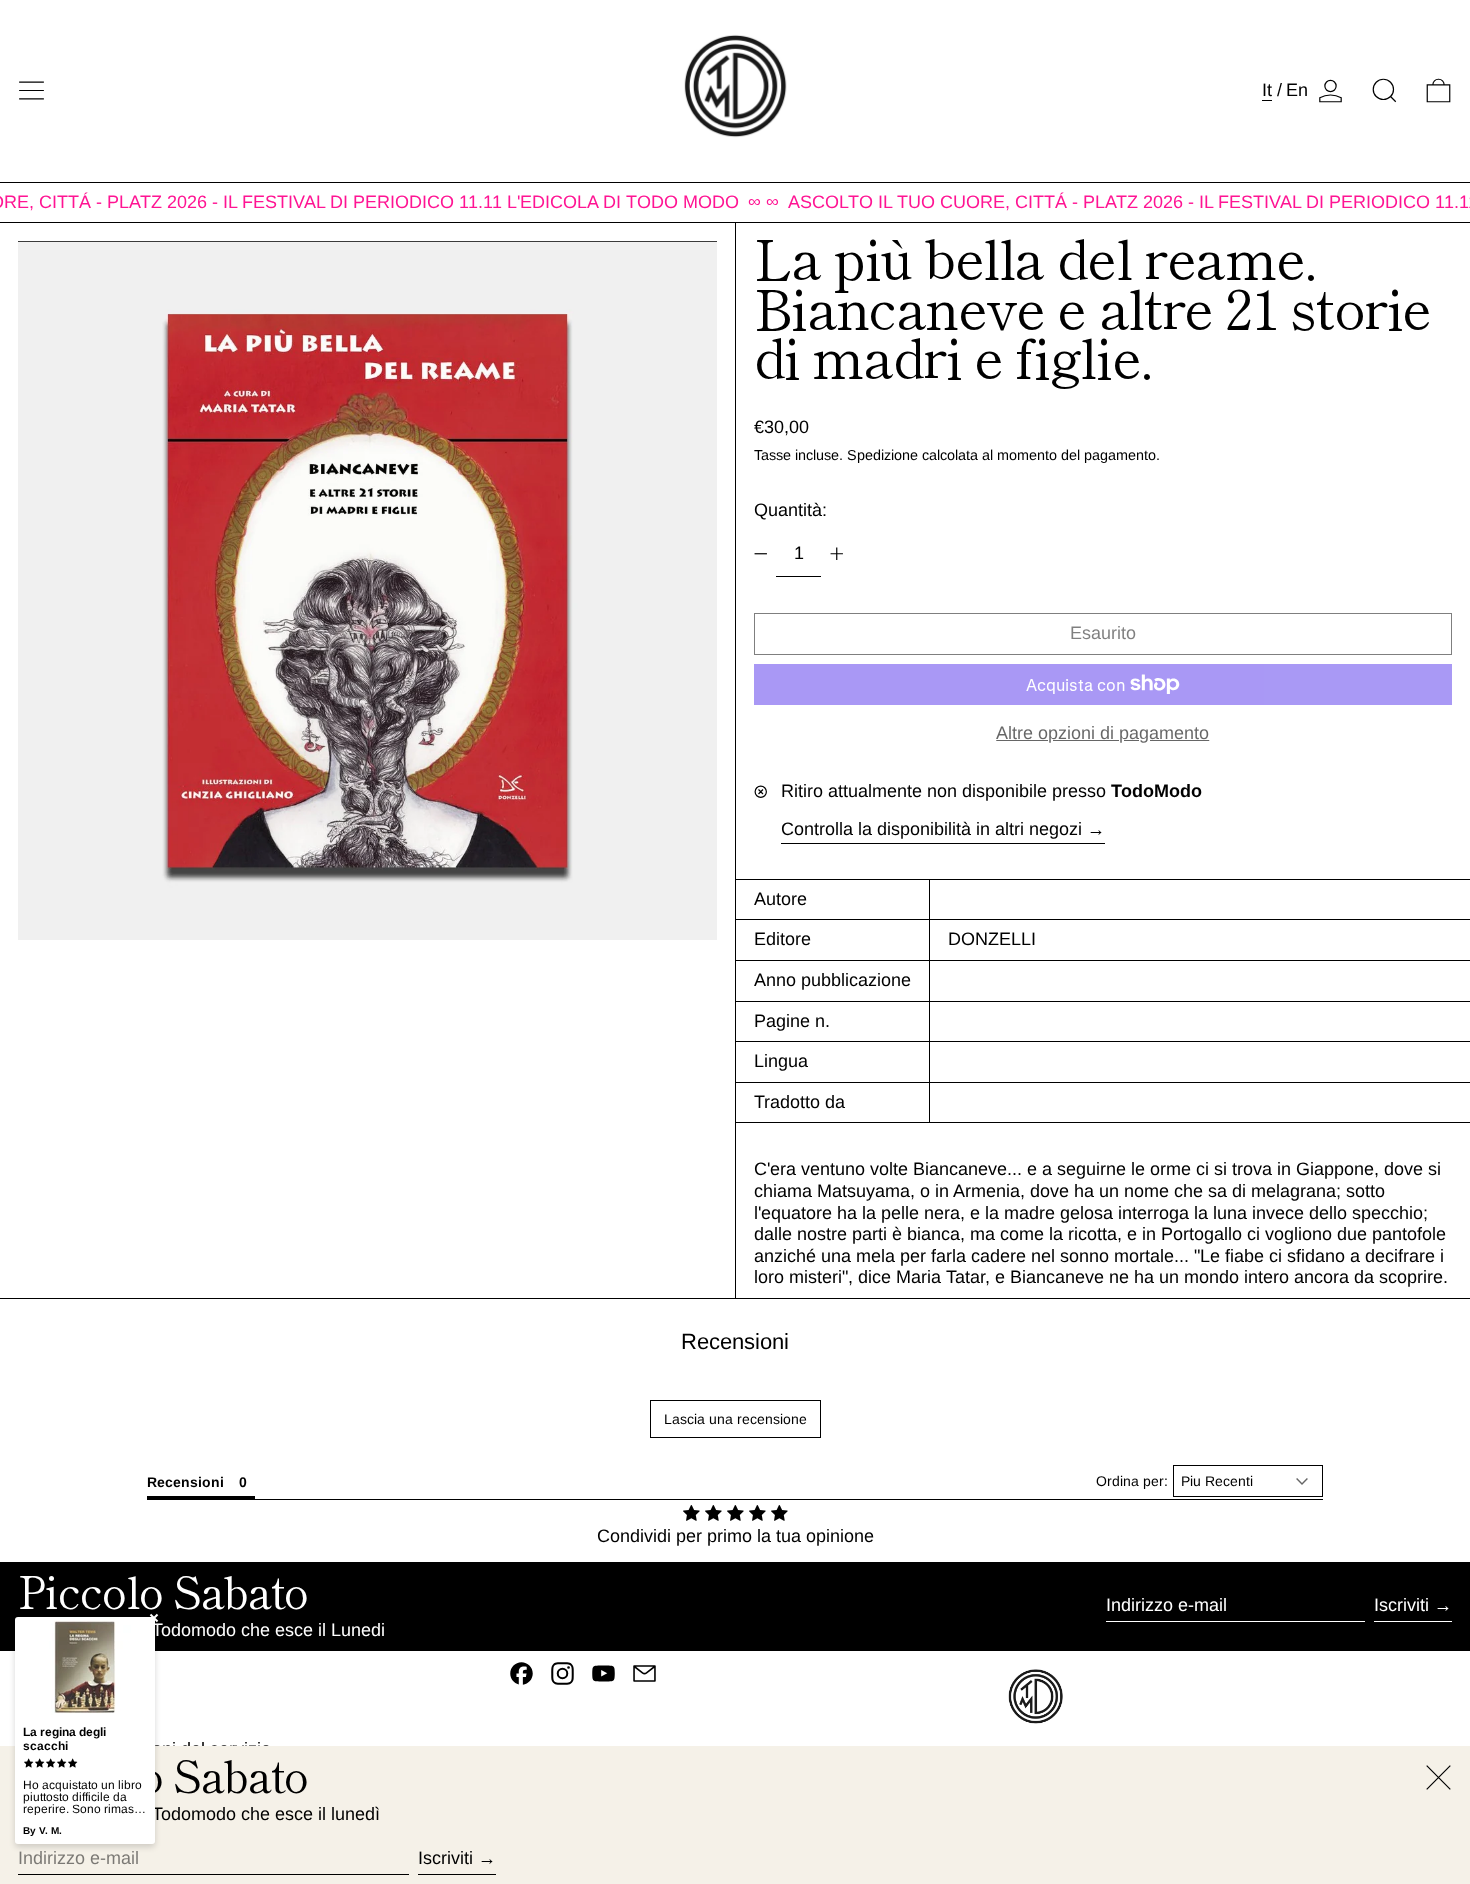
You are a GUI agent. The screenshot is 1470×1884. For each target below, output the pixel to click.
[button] (1384, 90)
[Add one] (837, 554)
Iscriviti (1401, 1605)
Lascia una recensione (735, 1419)
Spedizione (882, 455)
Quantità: (790, 510)
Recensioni (735, 1341)
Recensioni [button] (185, 1482)
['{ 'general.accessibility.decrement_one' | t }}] (761, 554)
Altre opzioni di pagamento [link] (1102, 733)
